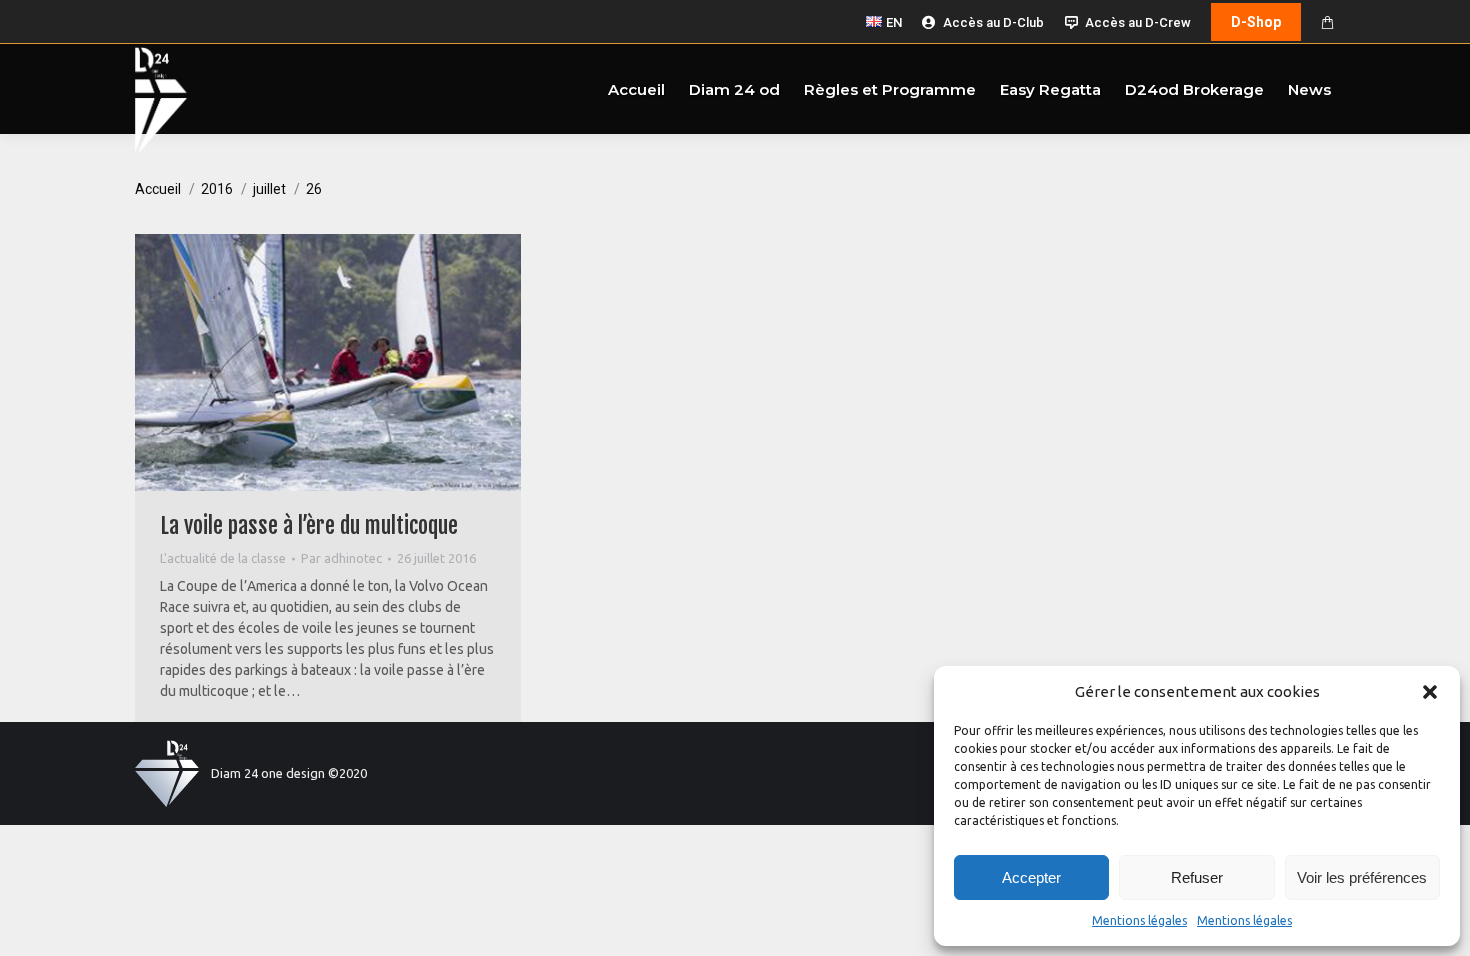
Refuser (1197, 877)
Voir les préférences (1362, 877)
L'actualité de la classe (223, 558)
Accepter (1031, 877)
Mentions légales (1139, 920)
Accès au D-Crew (1138, 22)
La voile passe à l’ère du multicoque (309, 525)
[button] (1430, 692)
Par (341, 558)
